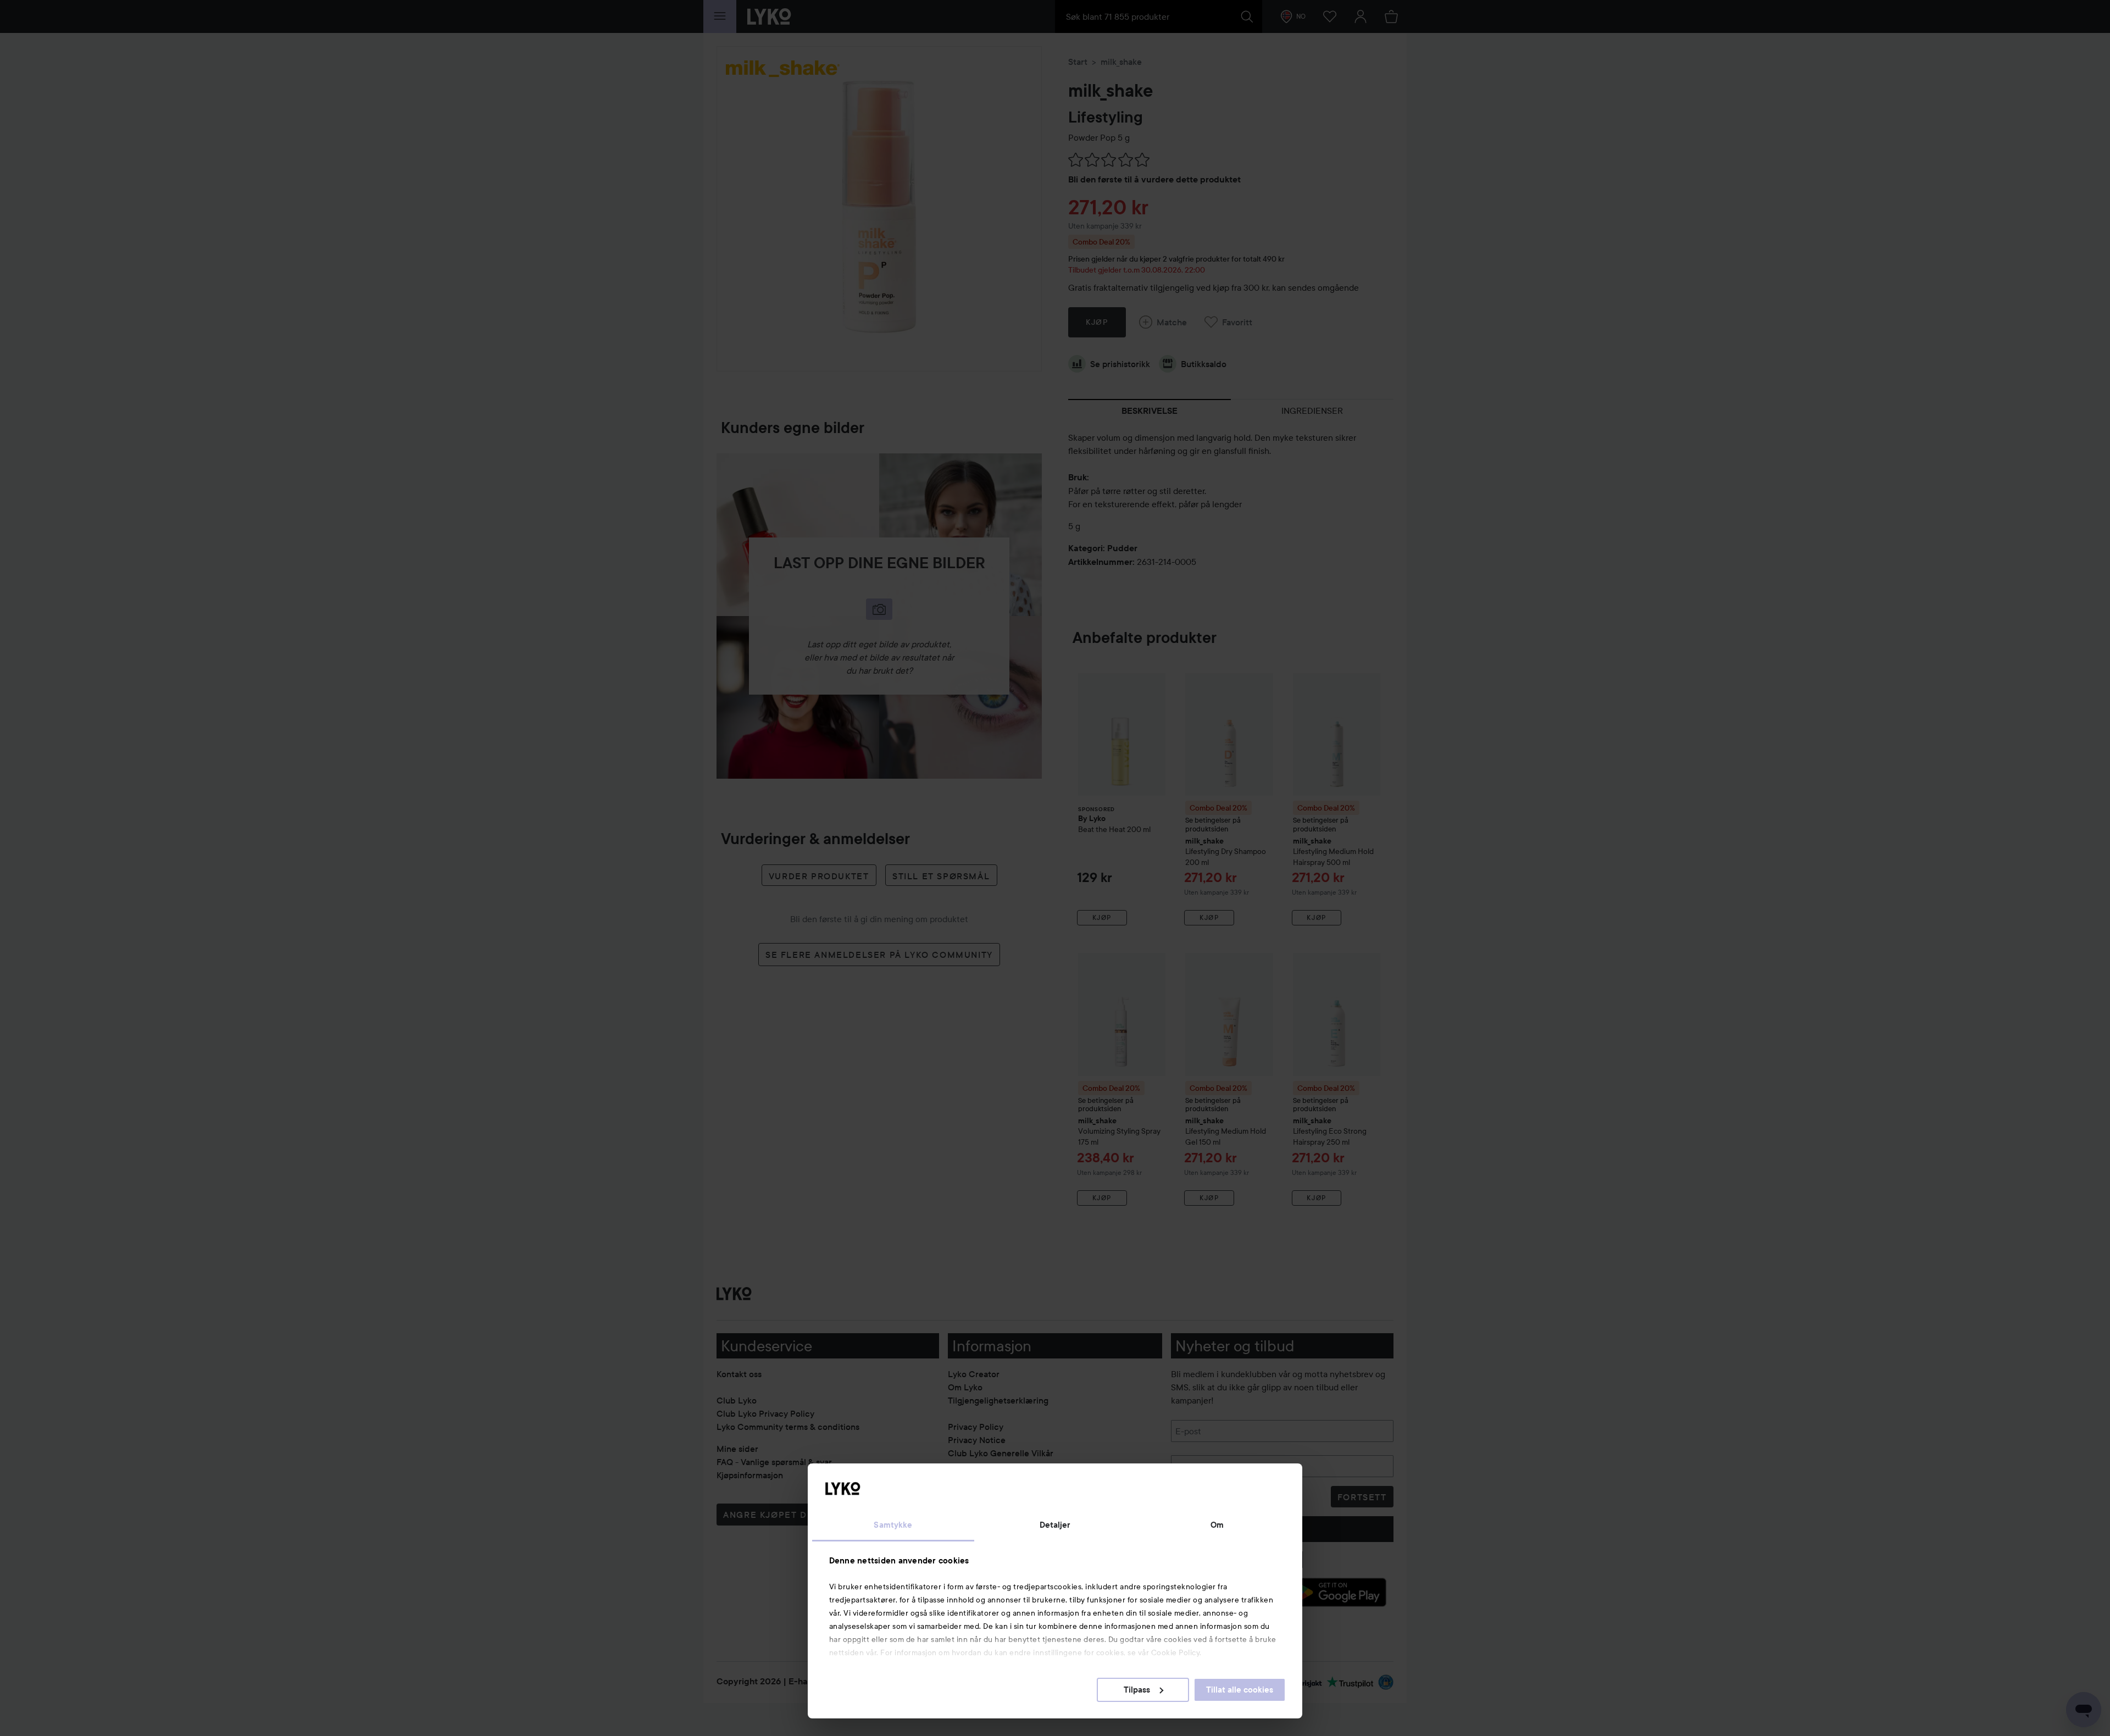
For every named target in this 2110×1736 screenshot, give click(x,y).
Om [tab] (1217, 1525)
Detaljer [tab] (1055, 1525)
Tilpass (1137, 1690)
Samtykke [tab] (893, 1525)
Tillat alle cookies (1240, 1690)
